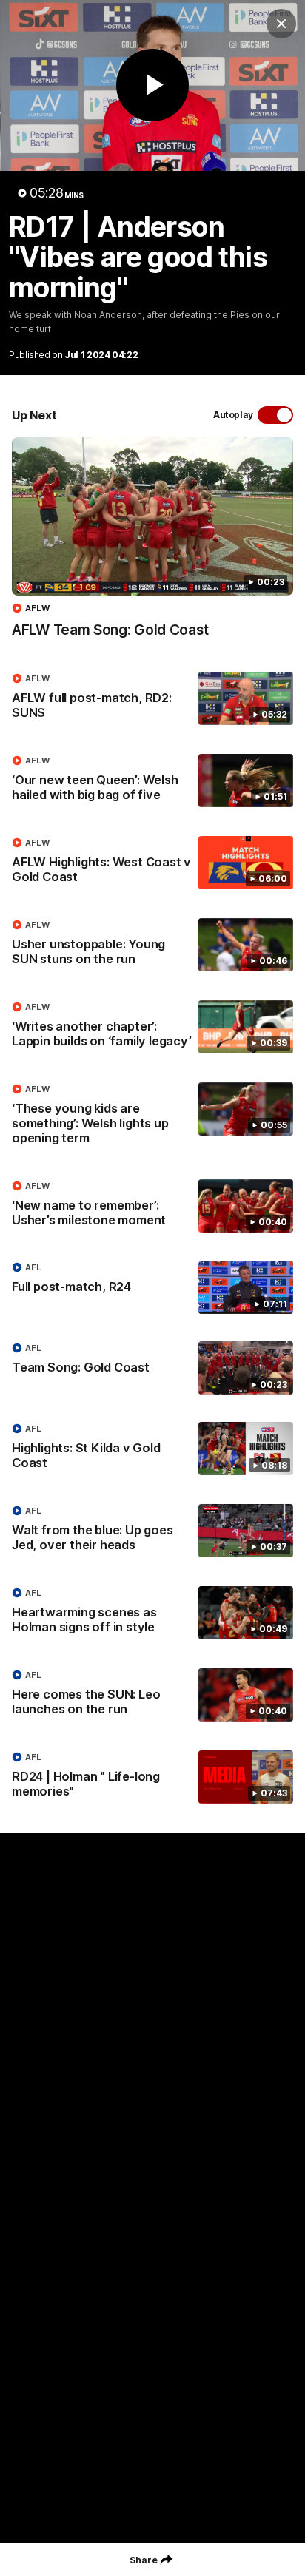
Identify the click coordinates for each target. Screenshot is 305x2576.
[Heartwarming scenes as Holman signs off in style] (152, 1614)
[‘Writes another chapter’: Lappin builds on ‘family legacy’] (152, 1028)
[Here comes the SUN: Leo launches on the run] (152, 1696)
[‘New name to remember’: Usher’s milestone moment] (152, 1207)
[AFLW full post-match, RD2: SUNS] (152, 699)
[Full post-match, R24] (152, 1287)
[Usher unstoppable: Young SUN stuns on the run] (152, 945)
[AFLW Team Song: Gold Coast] (152, 545)
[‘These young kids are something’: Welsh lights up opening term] (152, 1117)
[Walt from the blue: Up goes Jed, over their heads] (152, 1531)
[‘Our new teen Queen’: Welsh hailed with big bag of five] (152, 781)
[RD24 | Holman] (152, 1778)
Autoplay (233, 415)
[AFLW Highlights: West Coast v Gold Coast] (152, 863)
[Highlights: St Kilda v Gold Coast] (152, 1449)
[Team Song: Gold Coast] (152, 1368)
